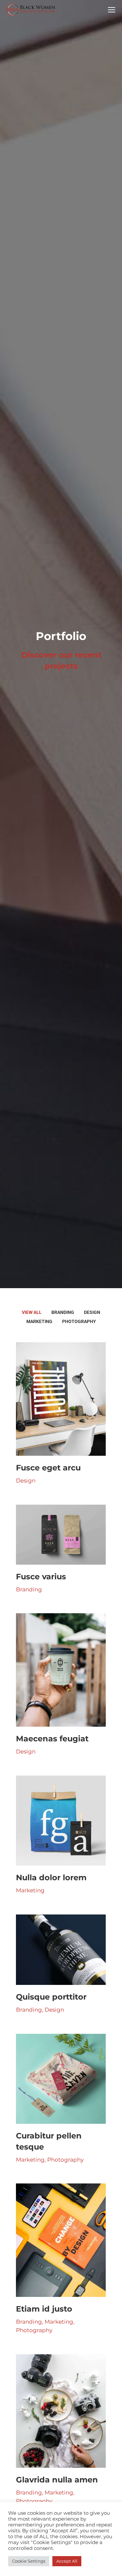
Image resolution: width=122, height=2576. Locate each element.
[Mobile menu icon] (112, 10)
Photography (79, 1321)
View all (32, 1312)
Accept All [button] (67, 2561)
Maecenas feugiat (52, 1739)
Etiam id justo (44, 2309)
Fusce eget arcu (48, 1468)
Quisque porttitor (51, 1997)
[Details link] (61, 1399)
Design (92, 1312)
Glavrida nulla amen (57, 2480)
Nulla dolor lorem (51, 1877)
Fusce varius (41, 1577)
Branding (63, 1312)
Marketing (39, 1321)
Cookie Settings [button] (29, 2561)
